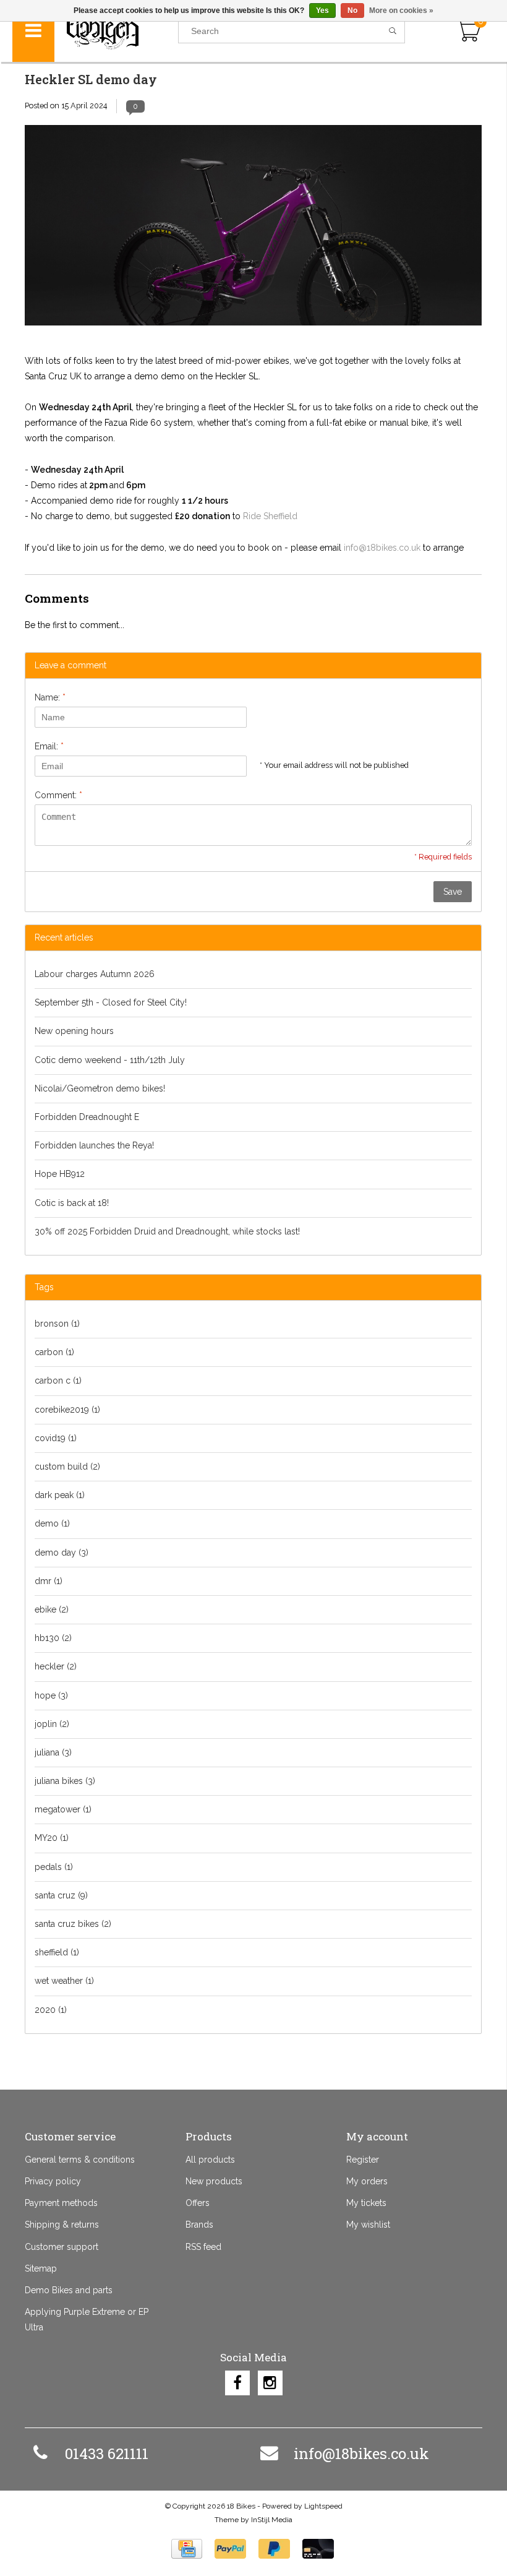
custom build (67, 1467)
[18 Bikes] (116, 31)
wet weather (64, 1981)
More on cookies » (401, 11)
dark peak (60, 1495)
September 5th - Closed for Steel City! (111, 1002)
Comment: (58, 795)
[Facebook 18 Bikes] (237, 2383)
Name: (50, 697)
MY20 (52, 1838)
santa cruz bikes (73, 1924)
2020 (51, 2010)
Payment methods (61, 2203)
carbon (54, 1352)
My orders (367, 2181)
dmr (49, 1581)
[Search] (393, 31)
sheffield (57, 1952)
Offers (198, 2203)
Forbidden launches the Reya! (94, 1145)
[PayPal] (230, 2549)
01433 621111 (107, 2453)
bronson (57, 1324)
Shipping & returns (62, 2225)
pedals (54, 1867)
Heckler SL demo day (91, 79)
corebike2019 (67, 1410)
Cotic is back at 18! (72, 1203)
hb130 (53, 1638)
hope (51, 1695)
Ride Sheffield (270, 516)
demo (52, 1523)
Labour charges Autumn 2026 (95, 974)
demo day (62, 1553)
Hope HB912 (60, 1174)
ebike (52, 1609)
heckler (56, 1666)
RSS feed (203, 2247)
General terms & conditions (80, 2160)
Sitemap (41, 2268)
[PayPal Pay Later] (274, 2549)
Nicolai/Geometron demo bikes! (100, 1088)
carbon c (58, 1381)
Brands (199, 2225)
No (352, 11)
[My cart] (468, 31)
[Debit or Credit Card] (318, 2549)
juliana (53, 1752)
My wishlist (368, 2225)
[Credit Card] (187, 2549)
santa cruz (61, 1895)
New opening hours (74, 1031)
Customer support (62, 2247)
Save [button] (453, 892)
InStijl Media (272, 2520)
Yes (322, 11)
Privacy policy (53, 2181)
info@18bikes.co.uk (382, 548)
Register (363, 2160)
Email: (49, 746)
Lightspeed (323, 2506)
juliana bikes (65, 1781)
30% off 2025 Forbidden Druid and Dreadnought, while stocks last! (167, 1231)
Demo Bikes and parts (69, 2290)
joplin (52, 1724)
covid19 (56, 1438)
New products (214, 2181)
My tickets (366, 2203)
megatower (63, 1809)
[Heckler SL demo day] (253, 230)
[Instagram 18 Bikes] (270, 2383)
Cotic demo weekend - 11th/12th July (110, 1060)
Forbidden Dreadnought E (87, 1117)
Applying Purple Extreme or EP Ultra (87, 2320)
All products (210, 2160)
